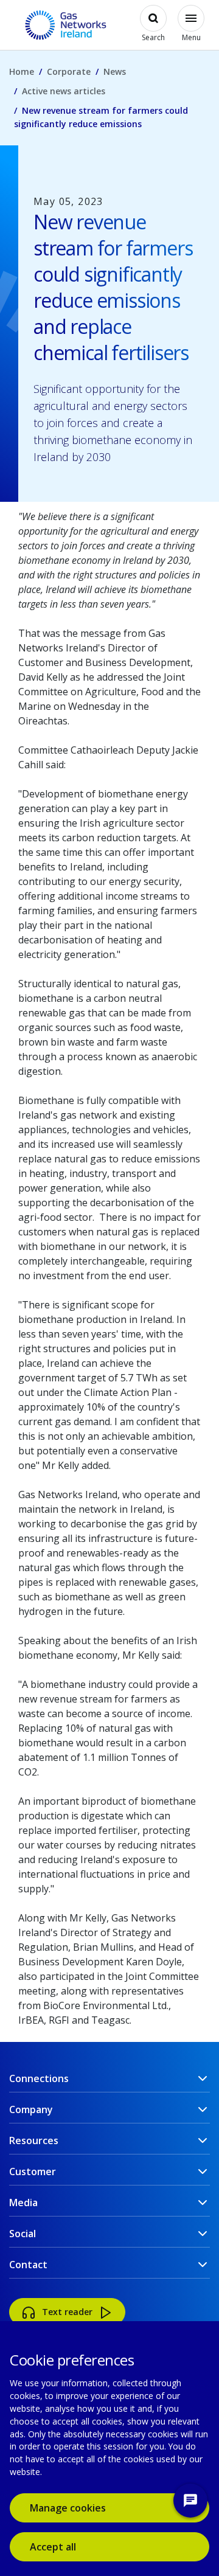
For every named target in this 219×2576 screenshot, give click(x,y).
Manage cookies (68, 2508)
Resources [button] (34, 2140)
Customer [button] (33, 2172)
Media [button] (23, 2203)
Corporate (69, 71)
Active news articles (64, 91)
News (115, 71)
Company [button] (31, 2109)
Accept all (71, 2546)
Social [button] (23, 2234)
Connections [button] (39, 2078)
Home (22, 71)
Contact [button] (28, 2265)
